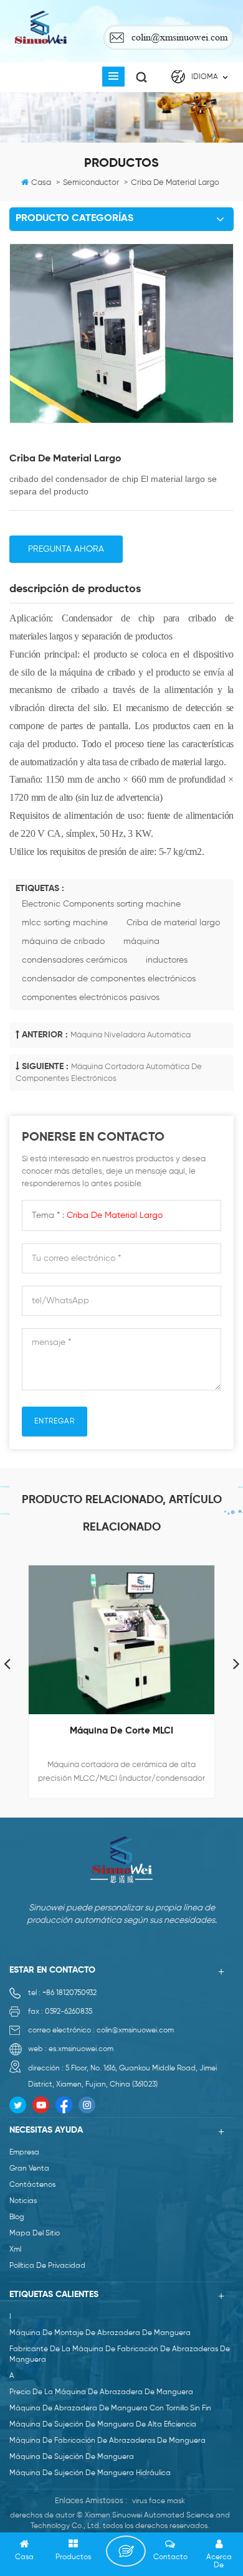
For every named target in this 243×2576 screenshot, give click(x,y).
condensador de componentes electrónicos (109, 979)
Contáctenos (32, 2185)
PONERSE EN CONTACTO (126, 2551)
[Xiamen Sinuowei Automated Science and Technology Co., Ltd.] (40, 28)
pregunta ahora (66, 549)
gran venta (29, 2169)
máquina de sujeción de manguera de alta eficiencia (103, 2425)
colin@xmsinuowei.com (179, 37)
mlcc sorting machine (65, 923)
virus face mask (159, 2501)
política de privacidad (47, 2266)
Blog (17, 2217)
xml (15, 2250)
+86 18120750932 (69, 1993)
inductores (167, 960)
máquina (141, 941)
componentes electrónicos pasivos (91, 998)
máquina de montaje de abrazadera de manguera (100, 2333)
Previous (7, 1663)
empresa (24, 2153)
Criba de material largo (173, 923)
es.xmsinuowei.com (81, 2049)
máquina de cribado (63, 941)
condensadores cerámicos (74, 960)
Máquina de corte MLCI (121, 1731)
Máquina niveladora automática (131, 1035)
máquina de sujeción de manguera (72, 2457)
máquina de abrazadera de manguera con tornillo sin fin (110, 2409)
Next (236, 1663)
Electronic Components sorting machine (101, 904)
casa (41, 183)
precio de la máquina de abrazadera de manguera (101, 2392)
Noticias (23, 2201)
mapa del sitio (35, 2234)
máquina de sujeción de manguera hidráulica (90, 2473)
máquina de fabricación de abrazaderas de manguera (107, 2441)
